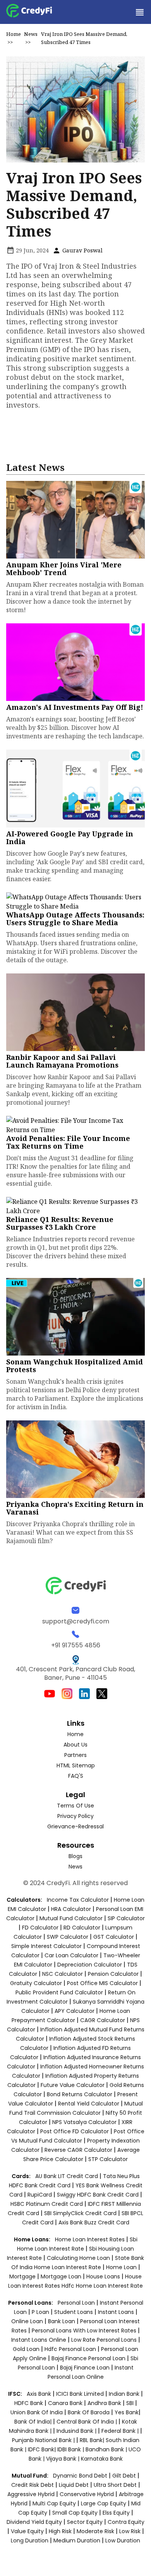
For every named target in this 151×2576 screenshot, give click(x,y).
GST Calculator (114, 1937)
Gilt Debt (124, 2476)
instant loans (117, 2312)
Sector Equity (86, 2522)
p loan (41, 2312)
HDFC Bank (29, 2403)
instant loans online (39, 2340)
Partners (75, 1755)
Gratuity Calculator (36, 1983)
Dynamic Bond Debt (80, 2476)
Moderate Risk (95, 2531)
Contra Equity (126, 2522)
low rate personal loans (105, 2340)
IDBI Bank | (71, 2449)
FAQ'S (76, 1776)
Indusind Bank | (77, 2431)
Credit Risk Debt (33, 2485)
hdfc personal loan (71, 2349)
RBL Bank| (93, 2440)
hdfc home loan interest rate (102, 2286)
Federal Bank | (121, 2431)
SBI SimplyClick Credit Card (80, 2213)
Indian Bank (125, 2394)
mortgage (23, 2276)
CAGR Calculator (103, 2020)
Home (14, 34)
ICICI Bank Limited (81, 2394)
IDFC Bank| (43, 2449)
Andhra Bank (104, 2403)
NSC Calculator (63, 1974)
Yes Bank (127, 2412)
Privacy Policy (75, 1816)
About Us (75, 1745)
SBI (130, 2403)
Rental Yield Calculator (89, 2104)
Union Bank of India (37, 2412)
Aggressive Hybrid (31, 2494)
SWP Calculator (68, 1937)
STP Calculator (108, 2159)
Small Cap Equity (75, 2513)
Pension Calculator (113, 1974)
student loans (74, 2312)
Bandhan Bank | (107, 2449)
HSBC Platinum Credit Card (47, 2204)
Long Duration (30, 2540)
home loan (122, 2267)
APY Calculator (75, 2011)
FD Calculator (40, 1928)
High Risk (60, 2531)
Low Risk (130, 2531)
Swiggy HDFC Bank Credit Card (98, 2195)
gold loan (27, 2349)
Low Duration (123, 2540)
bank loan (62, 2321)
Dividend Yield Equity (34, 2522)
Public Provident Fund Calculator (59, 1992)
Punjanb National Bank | (44, 2440)
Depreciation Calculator (90, 1965)
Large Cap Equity (104, 2503)
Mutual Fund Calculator (71, 1918)
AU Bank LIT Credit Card (67, 2176)
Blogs (75, 1856)
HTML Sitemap (76, 1765)
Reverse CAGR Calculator (78, 2150)
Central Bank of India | (88, 2422)
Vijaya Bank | (63, 2459)
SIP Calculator (126, 1918)
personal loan (77, 2303)
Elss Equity (116, 2513)
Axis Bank (40, 2394)
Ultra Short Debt (115, 2485)
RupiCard (40, 2195)
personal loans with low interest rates (84, 2331)
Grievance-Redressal (75, 1826)
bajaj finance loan (86, 2368)
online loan (27, 2321)
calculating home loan (79, 2258)
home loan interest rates (91, 2239)
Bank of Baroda (89, 2412)
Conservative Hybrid (87, 2494)
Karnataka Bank (102, 2459)
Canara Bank (66, 2403)
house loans (104, 2276)
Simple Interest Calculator (46, 1946)
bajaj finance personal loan (89, 2358)
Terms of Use (75, 1806)
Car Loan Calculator (71, 1955)
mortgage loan (62, 2276)
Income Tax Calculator (78, 1900)
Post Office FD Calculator (75, 2131)
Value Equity (27, 2531)
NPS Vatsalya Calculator (84, 2122)
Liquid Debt (74, 2485)
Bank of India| (34, 2422)
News (31, 34)
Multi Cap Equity (54, 2503)
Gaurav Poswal (82, 250)
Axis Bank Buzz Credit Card (94, 2222)
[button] (139, 12)
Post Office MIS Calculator (102, 1983)
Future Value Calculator (73, 2085)
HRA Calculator (71, 1909)
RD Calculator (82, 1928)
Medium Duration (77, 2540)
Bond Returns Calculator (80, 2094)
